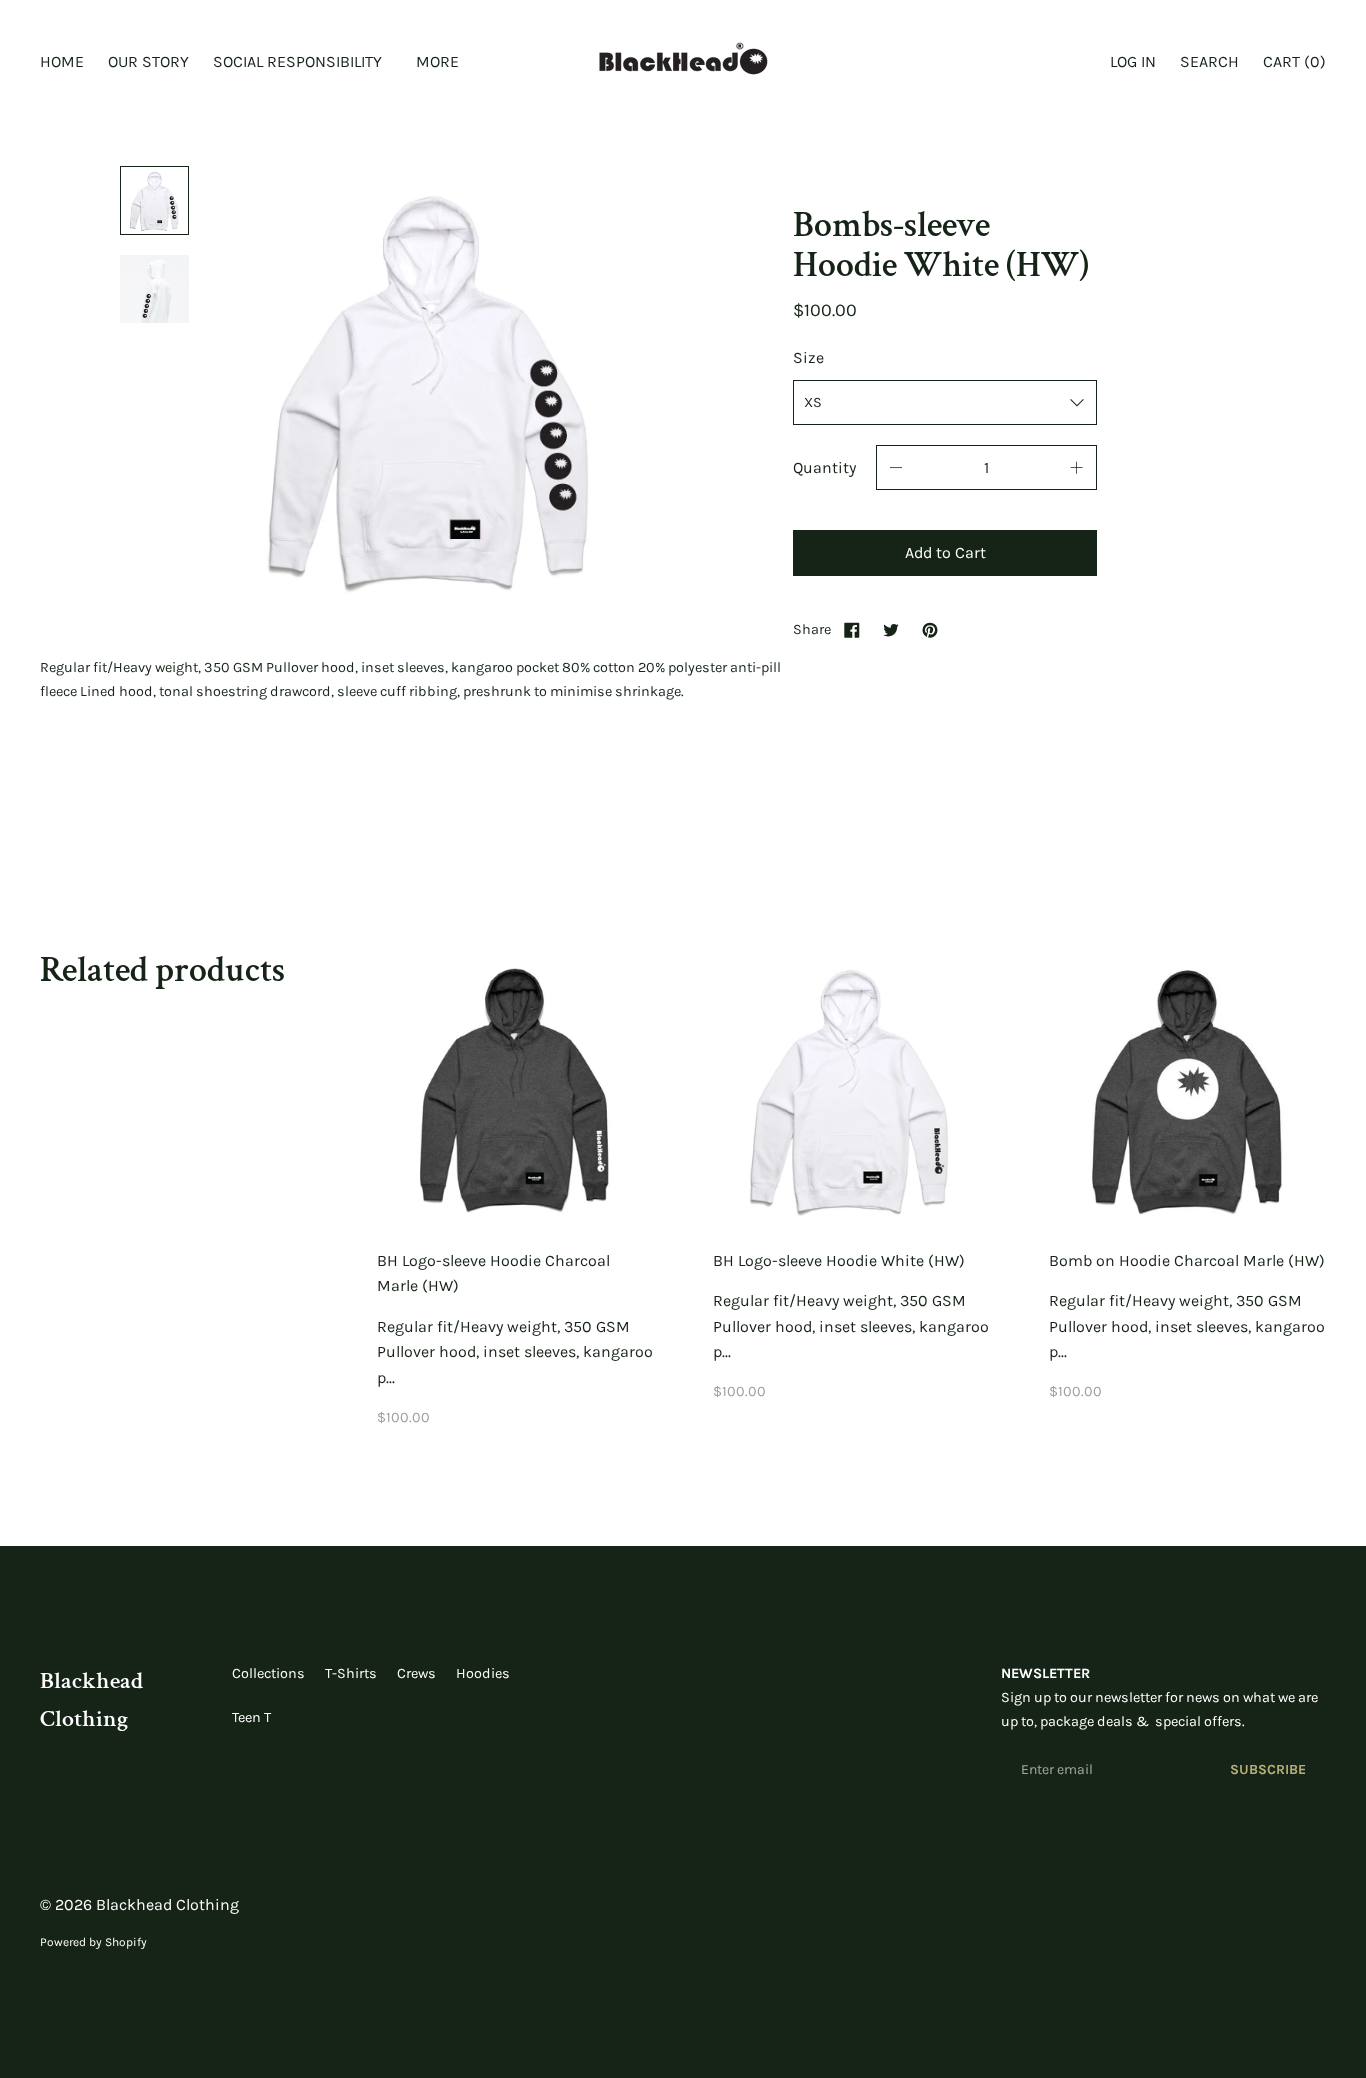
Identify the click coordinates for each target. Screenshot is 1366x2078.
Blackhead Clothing (167, 1904)
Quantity (824, 467)
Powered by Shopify (93, 1942)
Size (808, 357)
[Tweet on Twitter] (891, 629)
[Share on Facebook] (852, 629)
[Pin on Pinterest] (930, 629)
